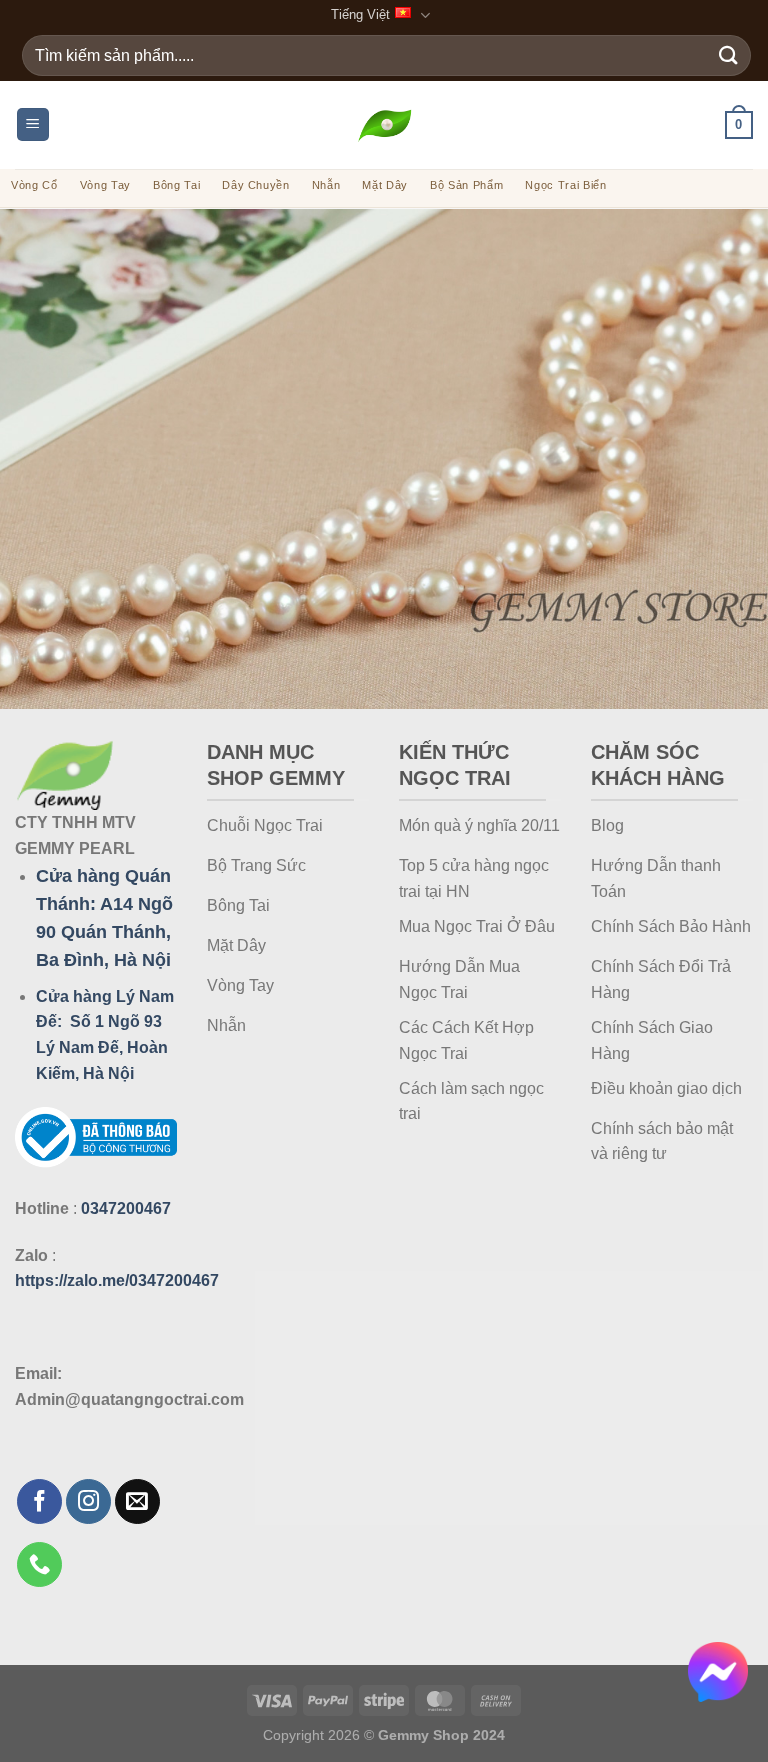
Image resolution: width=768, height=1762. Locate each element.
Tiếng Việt (360, 14)
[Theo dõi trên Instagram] (88, 1501)
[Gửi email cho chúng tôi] (137, 1501)
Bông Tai (176, 185)
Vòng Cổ (34, 185)
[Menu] (33, 124)
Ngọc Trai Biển (565, 185)
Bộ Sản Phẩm (466, 185)
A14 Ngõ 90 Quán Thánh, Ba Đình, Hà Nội (104, 932)
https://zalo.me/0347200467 (117, 1280)
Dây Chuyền (256, 185)
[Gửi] (729, 55)
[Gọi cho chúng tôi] (39, 1564)
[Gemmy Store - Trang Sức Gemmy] (384, 124)
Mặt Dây (385, 185)
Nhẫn (326, 185)
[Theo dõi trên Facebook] (39, 1501)
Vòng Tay (105, 185)
